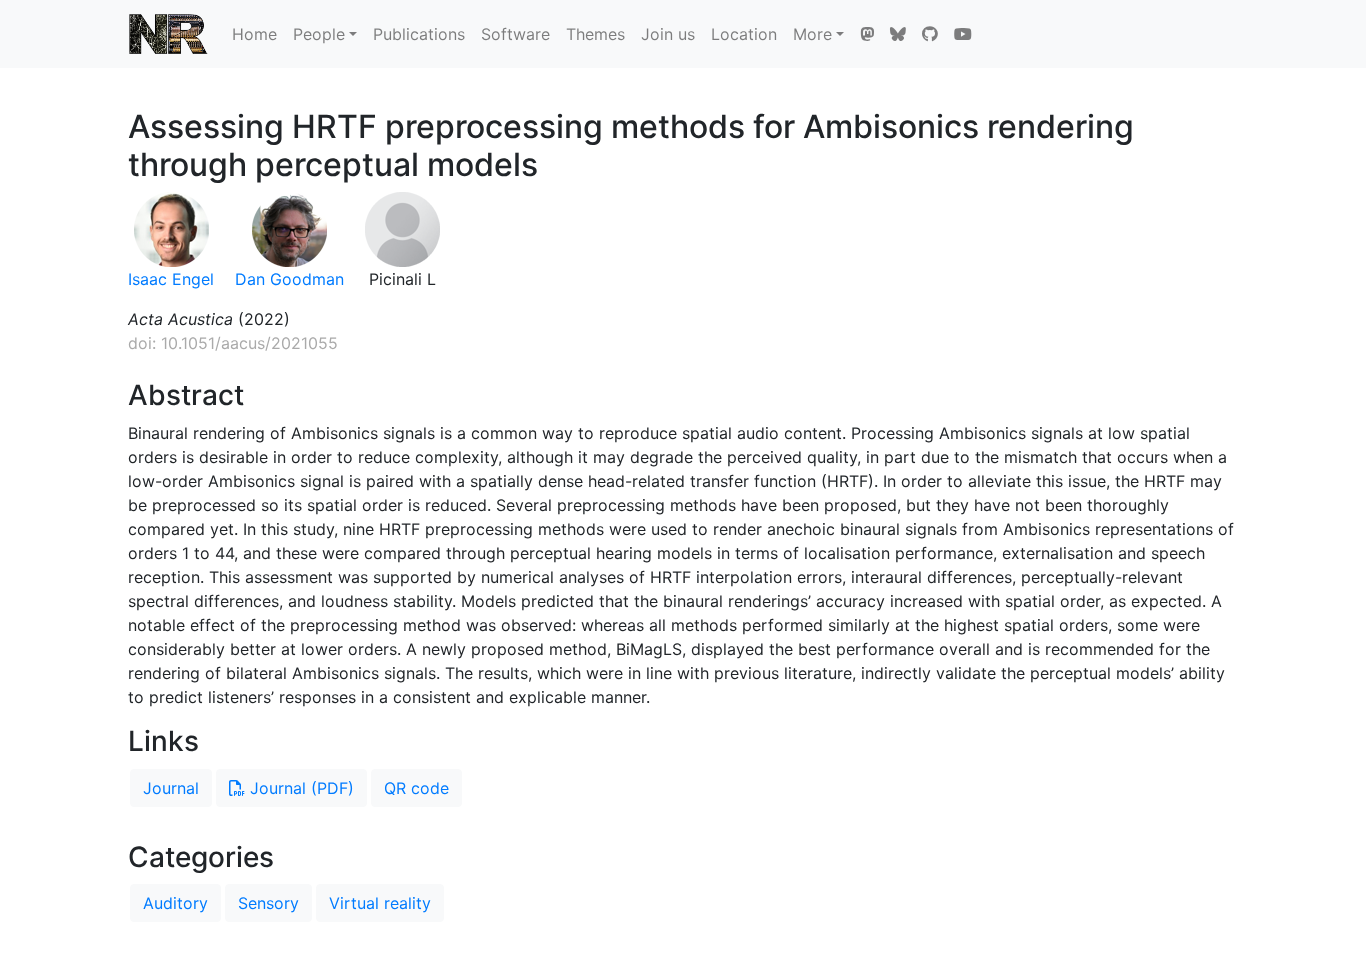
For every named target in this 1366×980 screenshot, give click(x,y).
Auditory (175, 903)
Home (254, 34)
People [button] (319, 34)
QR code (416, 788)
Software (515, 34)
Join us (668, 34)
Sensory (268, 903)
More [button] (812, 34)
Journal (171, 788)
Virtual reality (380, 903)
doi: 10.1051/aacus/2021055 (233, 343)
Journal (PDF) (299, 788)
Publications (419, 34)
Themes (595, 34)
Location (744, 34)
